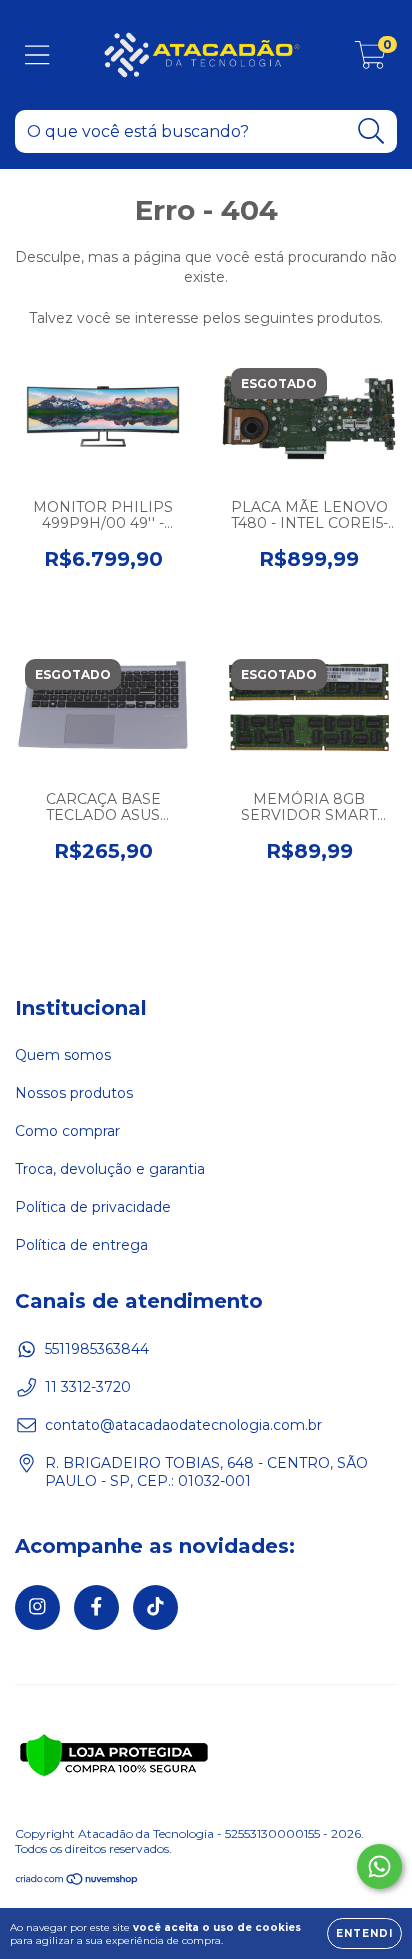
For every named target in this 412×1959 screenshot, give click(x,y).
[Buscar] (371, 131)
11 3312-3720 (88, 1387)
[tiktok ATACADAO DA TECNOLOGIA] (155, 1607)
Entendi (364, 1933)
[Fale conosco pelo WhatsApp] (379, 1866)
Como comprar (67, 1131)
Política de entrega (81, 1245)
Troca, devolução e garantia (110, 1169)
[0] (370, 60)
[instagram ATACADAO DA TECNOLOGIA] (37, 1607)
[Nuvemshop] (77, 1880)
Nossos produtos (74, 1093)
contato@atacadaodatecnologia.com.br (183, 1425)
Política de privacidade (93, 1207)
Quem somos (63, 1055)
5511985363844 (97, 1349)
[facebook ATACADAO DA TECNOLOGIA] (96, 1607)
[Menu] (37, 55)
